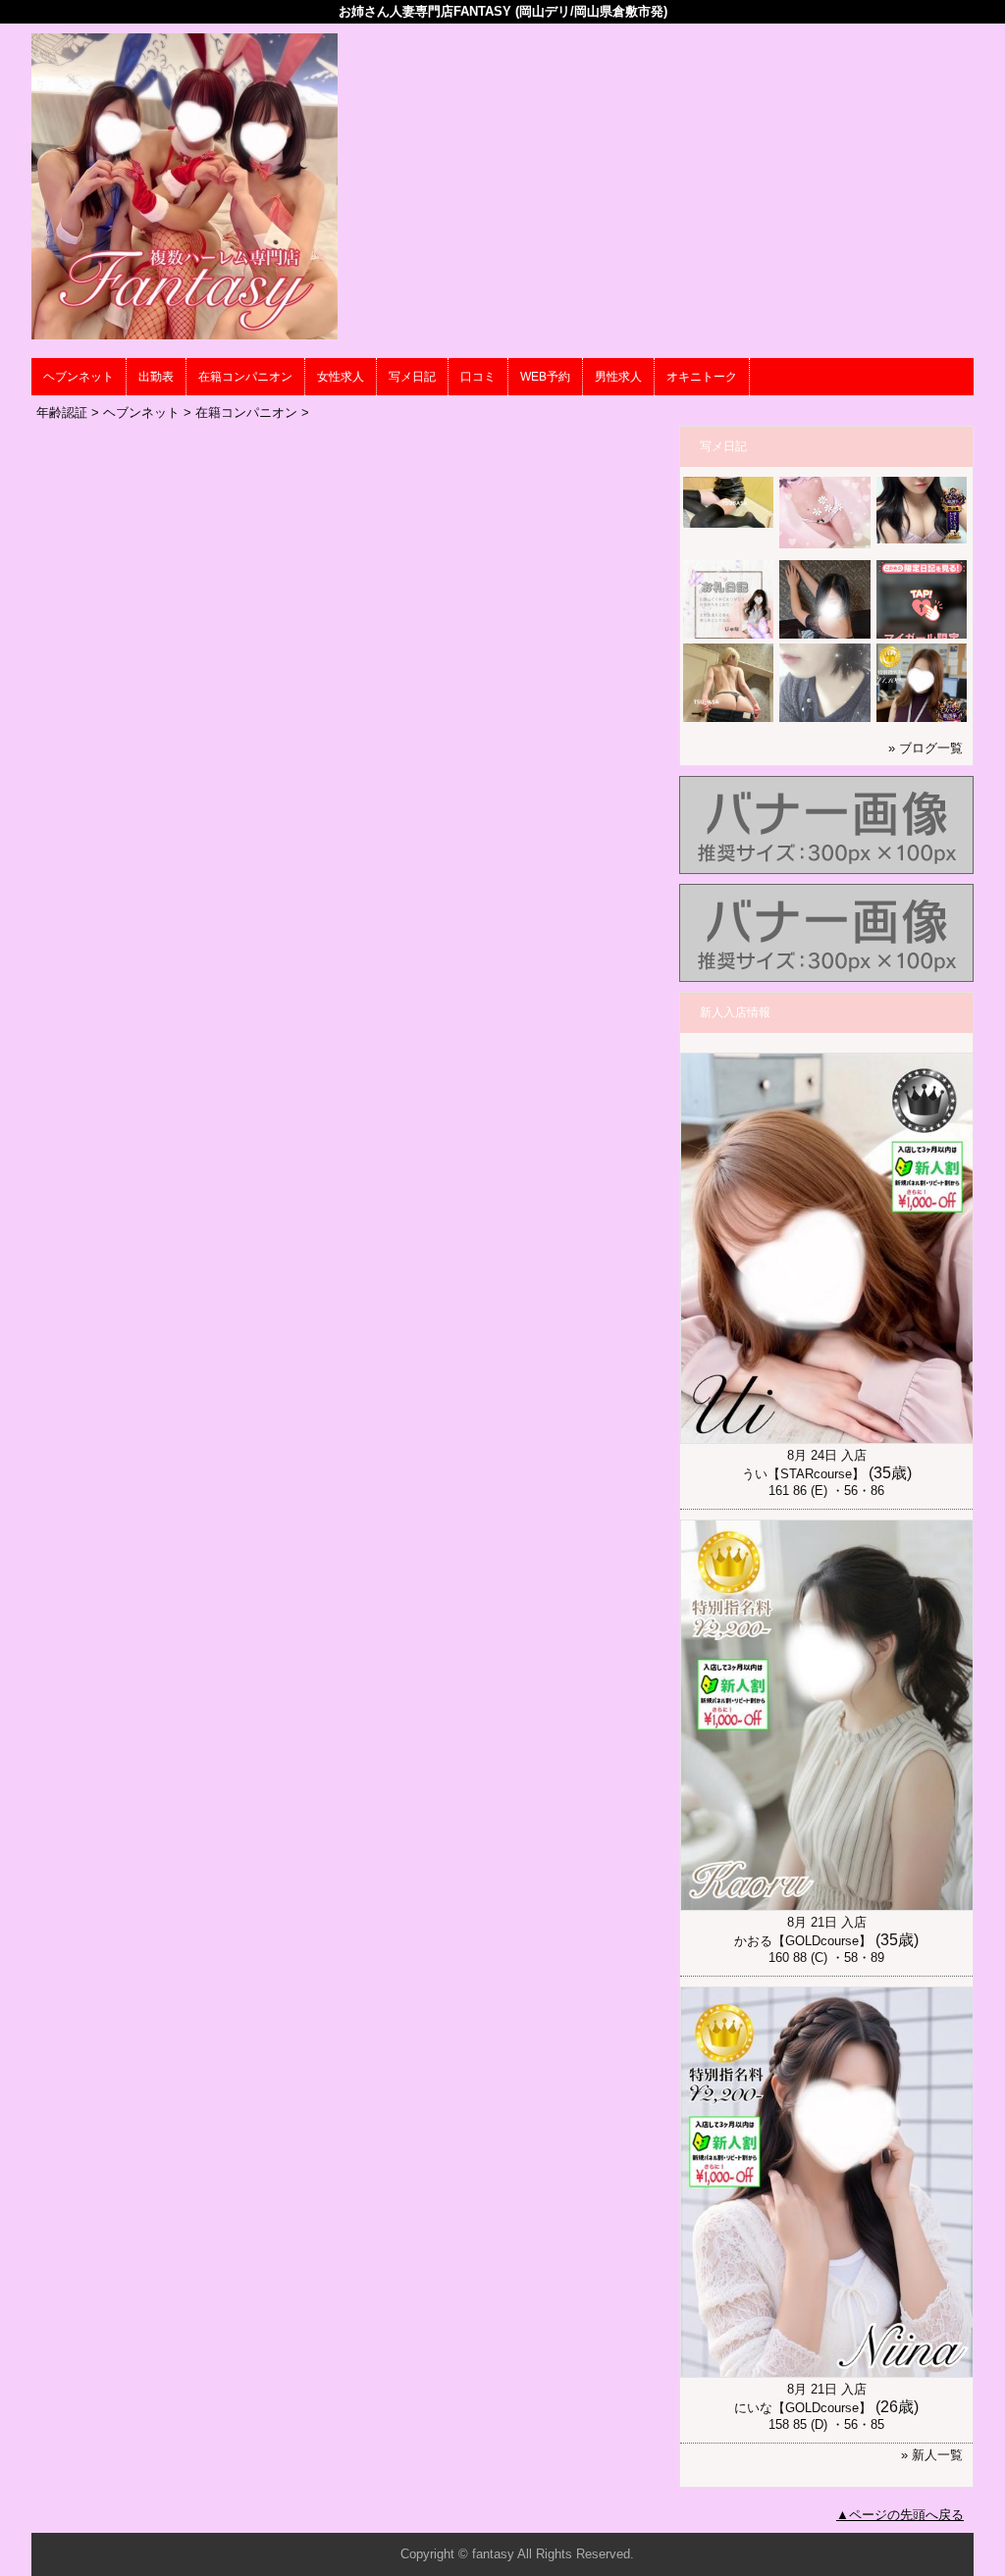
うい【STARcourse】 (803, 1474)
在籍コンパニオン (245, 377)
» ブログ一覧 (926, 748)
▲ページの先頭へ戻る (900, 2515)
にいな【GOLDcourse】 (803, 2408)
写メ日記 (412, 377)
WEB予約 (545, 377)
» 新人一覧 (932, 2455)
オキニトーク (702, 377)
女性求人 (341, 377)
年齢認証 (62, 412)
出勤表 (156, 377)
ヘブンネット (79, 377)
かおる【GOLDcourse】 (803, 1941)
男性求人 (618, 377)
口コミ (478, 377)
